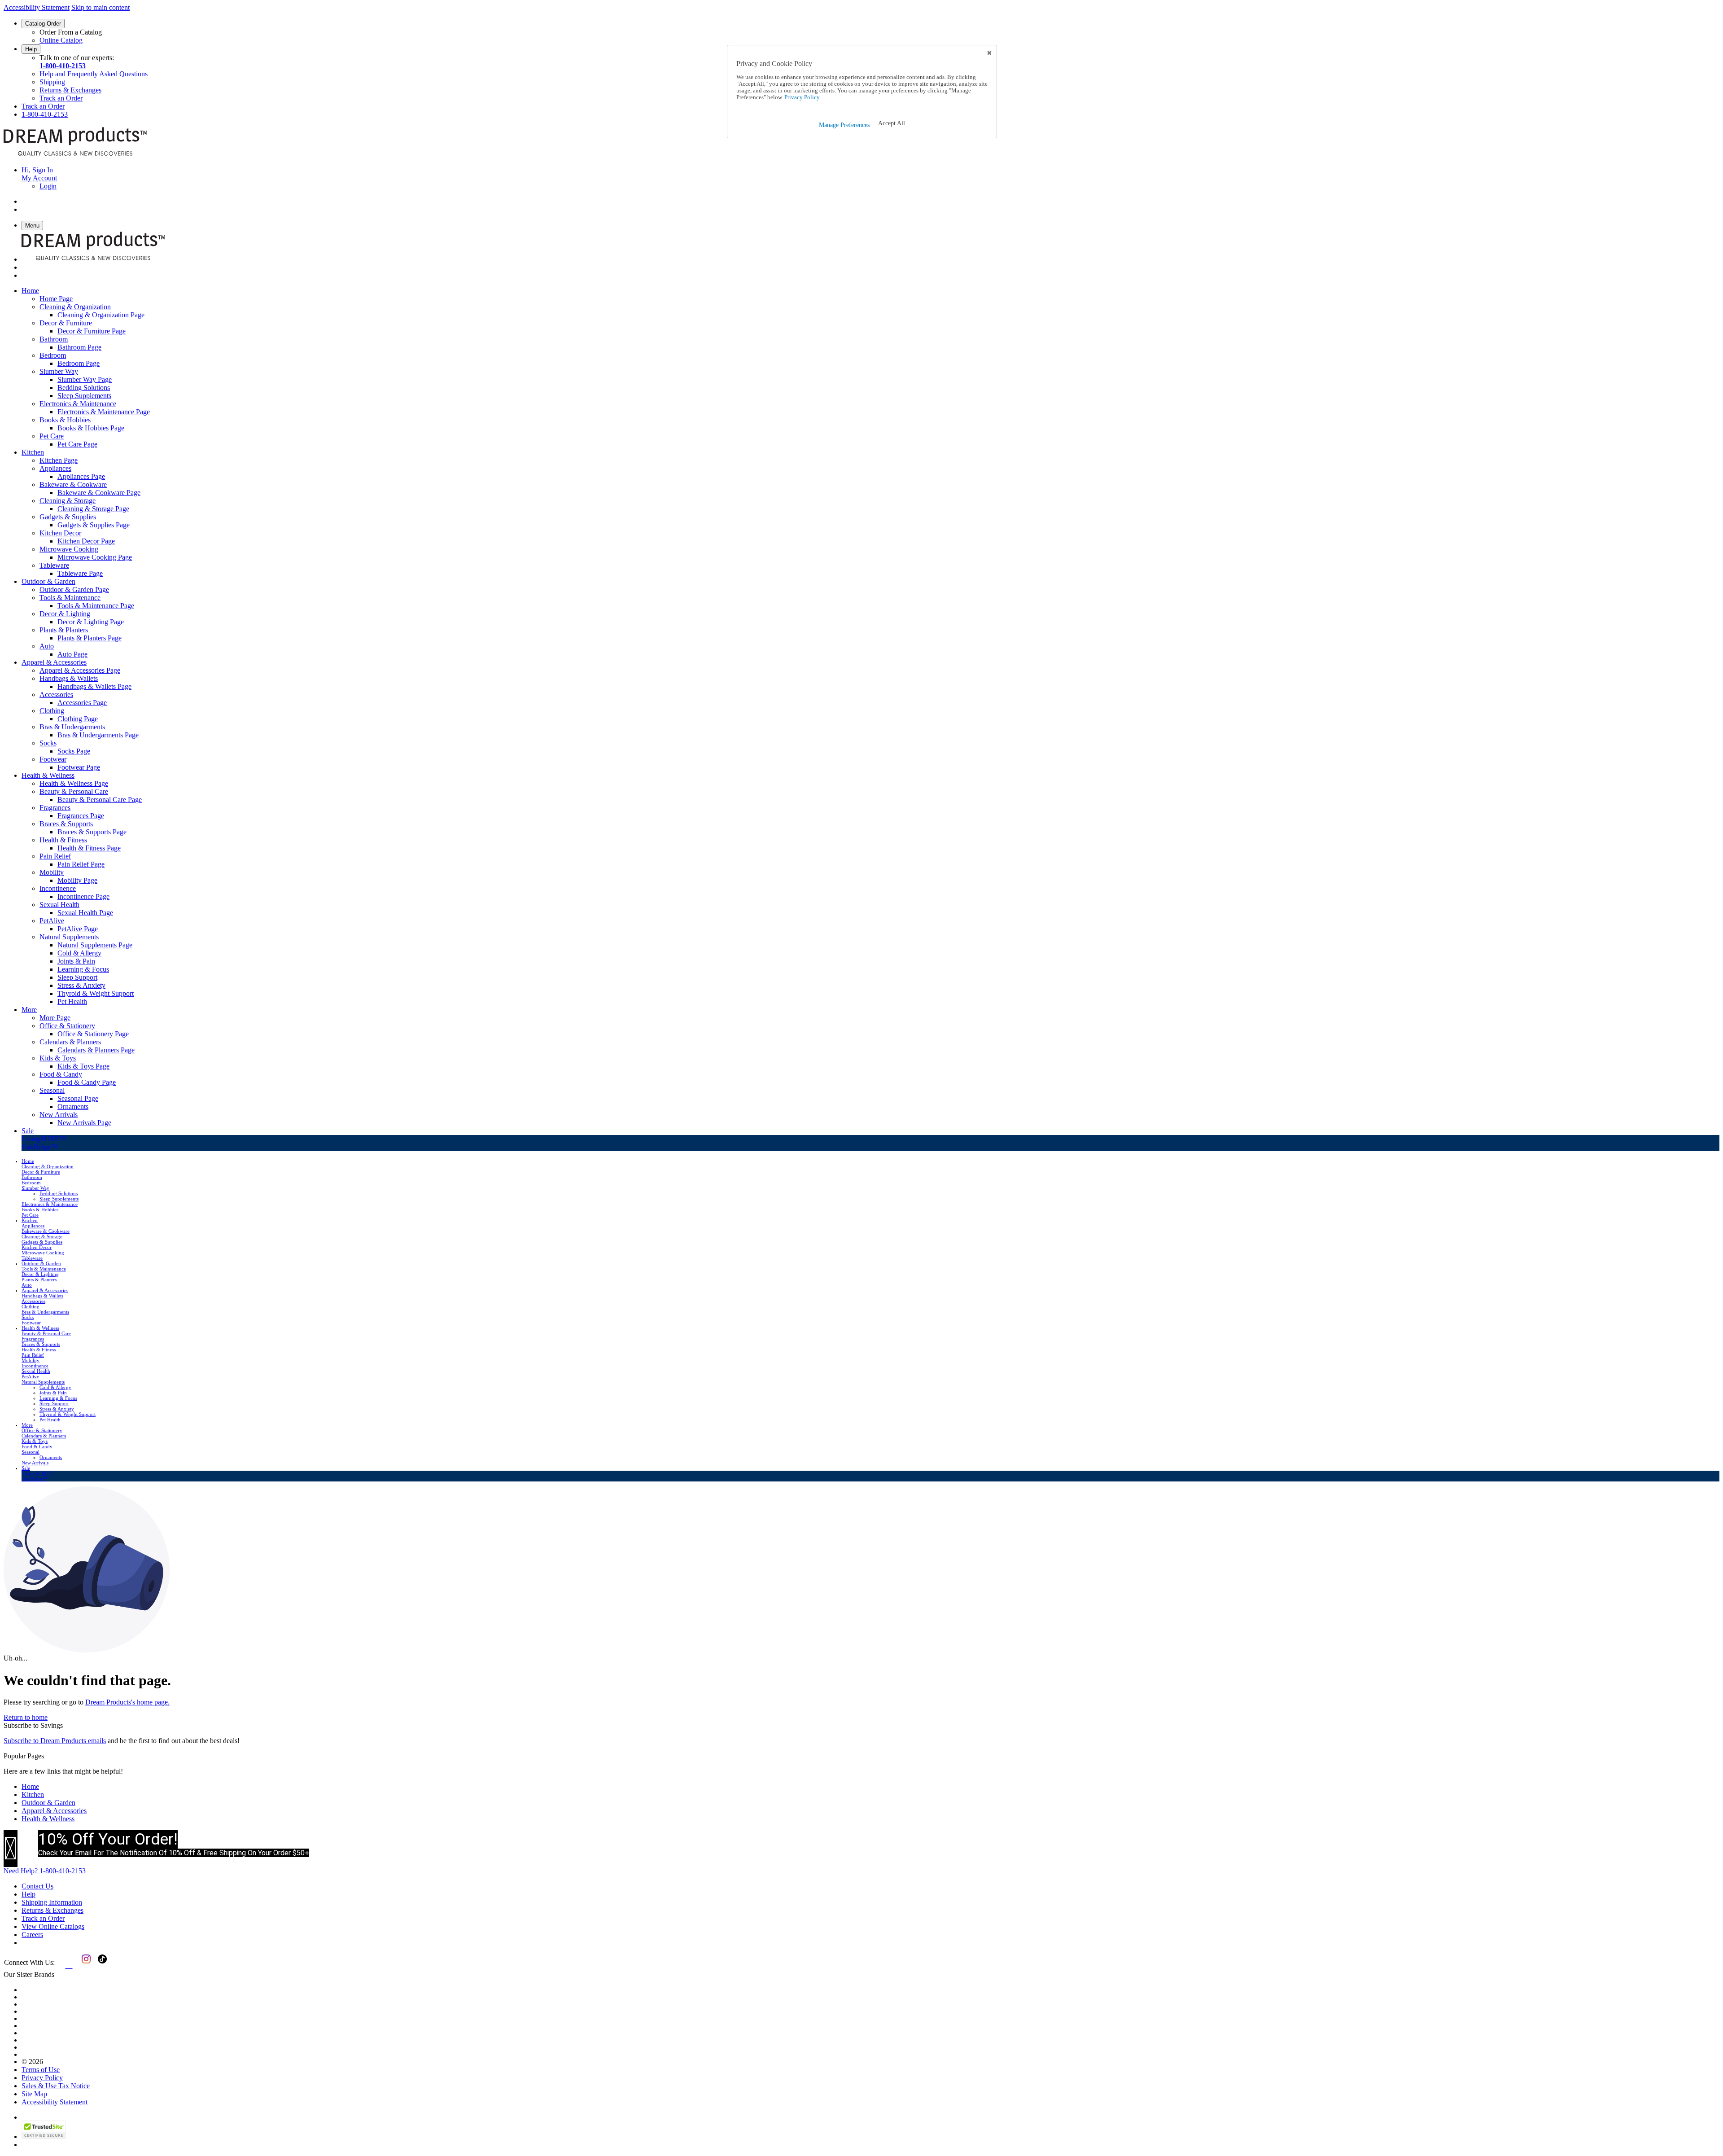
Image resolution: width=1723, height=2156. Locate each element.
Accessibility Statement (37, 7)
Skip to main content (101, 7)
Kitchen (33, 1794)
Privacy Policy (42, 2078)
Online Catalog (61, 40)
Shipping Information (52, 1902)
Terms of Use (41, 2070)
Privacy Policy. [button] (802, 97)
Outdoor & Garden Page (74, 589)
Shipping (52, 82)
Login (48, 186)
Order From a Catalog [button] (71, 32)
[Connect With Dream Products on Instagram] (84, 1965)
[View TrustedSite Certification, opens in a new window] (44, 2136)
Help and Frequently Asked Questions (94, 74)
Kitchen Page (59, 460)
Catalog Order (43, 24)
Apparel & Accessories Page (80, 670)
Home (30, 1786)
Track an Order (61, 98)
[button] (892, 123)
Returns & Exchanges (70, 90)
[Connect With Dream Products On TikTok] (101, 1965)
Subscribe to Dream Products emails (55, 1741)
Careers (32, 1935)
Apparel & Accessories (54, 1811)
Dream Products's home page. (127, 1702)
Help (31, 49)
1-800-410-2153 (63, 66)
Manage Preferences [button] (844, 125)
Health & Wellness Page (74, 783)
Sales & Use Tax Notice (56, 2086)
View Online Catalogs (53, 1926)
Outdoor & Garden (48, 1803)
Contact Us (37, 1886)
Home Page (56, 299)
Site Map (34, 2094)
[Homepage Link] (75, 155)
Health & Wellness (48, 1819)
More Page (55, 1018)
